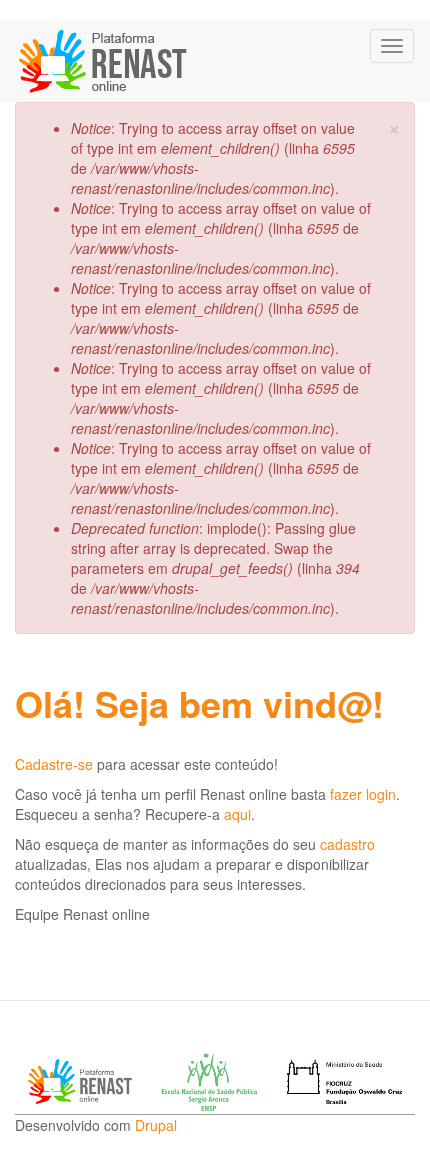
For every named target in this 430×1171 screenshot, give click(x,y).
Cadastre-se (54, 764)
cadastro (347, 844)
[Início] (104, 61)
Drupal (156, 1125)
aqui (237, 814)
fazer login (363, 794)
